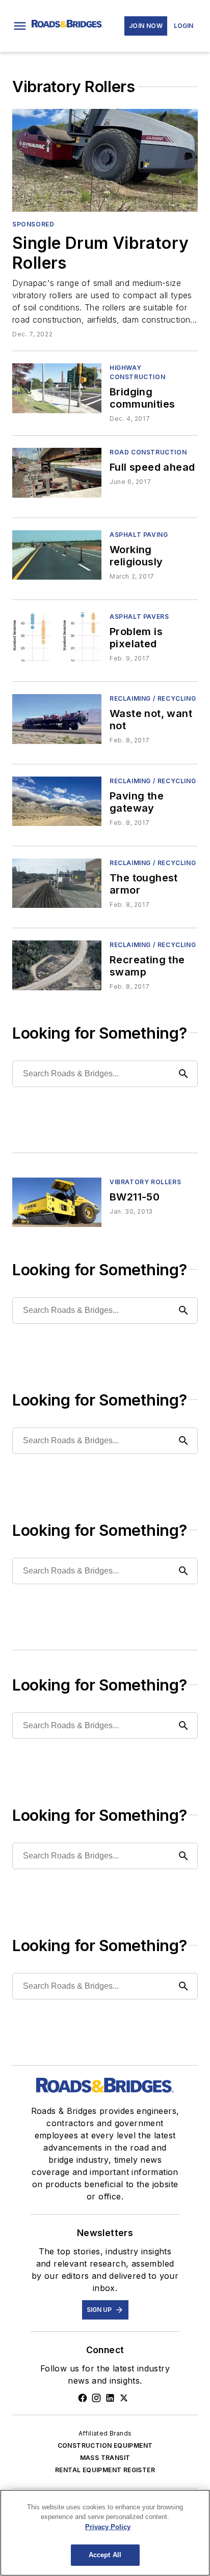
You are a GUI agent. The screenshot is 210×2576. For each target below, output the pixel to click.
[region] (105, 2533)
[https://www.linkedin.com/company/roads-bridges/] (110, 2398)
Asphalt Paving (139, 535)
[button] (20, 26)
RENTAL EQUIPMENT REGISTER (105, 2470)
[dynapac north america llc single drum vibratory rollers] (105, 160)
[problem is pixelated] (57, 637)
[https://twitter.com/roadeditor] (124, 2398)
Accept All (105, 2555)
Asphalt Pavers (139, 617)
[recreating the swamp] (57, 965)
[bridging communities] (57, 388)
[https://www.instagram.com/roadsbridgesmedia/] (96, 2398)
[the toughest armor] (57, 883)
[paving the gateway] (57, 801)
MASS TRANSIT (105, 2458)
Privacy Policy (108, 2527)
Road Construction (148, 452)
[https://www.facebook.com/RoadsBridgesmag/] (83, 2398)
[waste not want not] (57, 719)
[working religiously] (57, 555)
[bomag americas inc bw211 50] (57, 1202)
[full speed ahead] (57, 473)
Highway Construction (137, 372)
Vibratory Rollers (145, 1182)
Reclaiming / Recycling (153, 698)
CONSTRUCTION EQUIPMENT (105, 2445)
